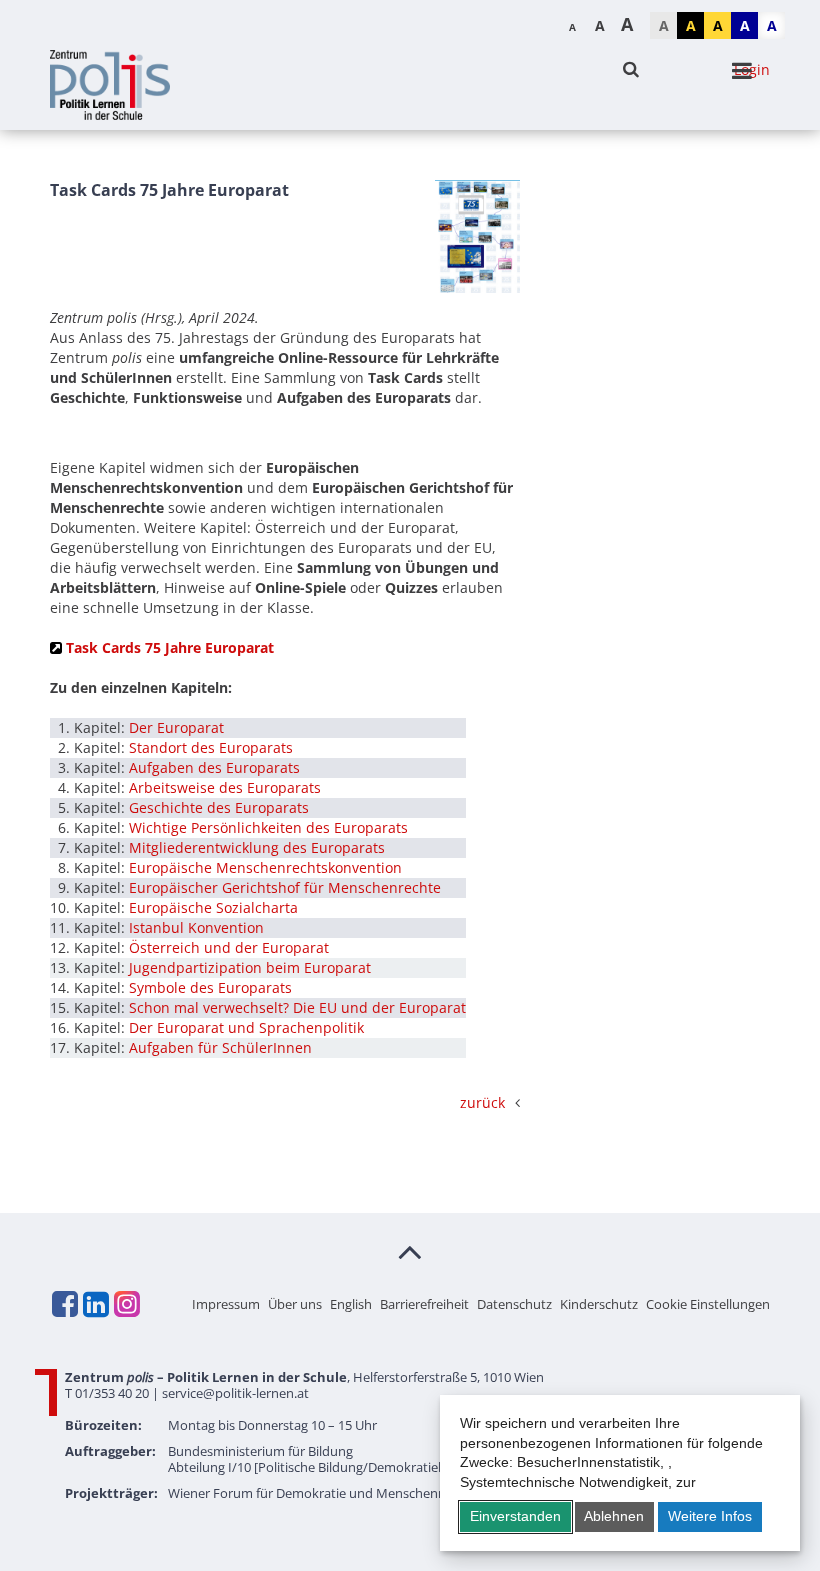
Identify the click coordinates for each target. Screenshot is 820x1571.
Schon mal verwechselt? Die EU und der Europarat (297, 1007)
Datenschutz (514, 1304)
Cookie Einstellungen (708, 1304)
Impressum (226, 1304)
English (351, 1304)
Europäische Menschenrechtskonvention (265, 867)
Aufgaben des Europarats (214, 767)
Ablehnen (614, 1516)
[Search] (631, 69)
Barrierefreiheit (424, 1304)
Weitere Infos (710, 1516)
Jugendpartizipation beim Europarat (250, 967)
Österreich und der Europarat (229, 947)
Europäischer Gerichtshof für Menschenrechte (285, 887)
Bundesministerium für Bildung (260, 1451)
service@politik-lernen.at (235, 1393)
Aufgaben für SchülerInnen (220, 1047)
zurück (482, 1102)
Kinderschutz (599, 1304)
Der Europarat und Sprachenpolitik (246, 1027)
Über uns (295, 1304)
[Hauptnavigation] (742, 71)
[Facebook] (64, 1304)
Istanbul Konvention (196, 927)
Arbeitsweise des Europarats (225, 787)
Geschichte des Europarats (219, 807)
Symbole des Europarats (210, 987)
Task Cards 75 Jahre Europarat (170, 647)
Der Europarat (176, 727)
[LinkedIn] (95, 1304)
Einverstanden (515, 1516)
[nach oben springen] (410, 1251)
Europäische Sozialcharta (213, 907)
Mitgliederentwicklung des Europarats (257, 847)
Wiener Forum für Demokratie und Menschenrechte (322, 1493)
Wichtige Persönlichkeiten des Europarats (268, 827)
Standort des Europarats (211, 747)
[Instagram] (126, 1304)
